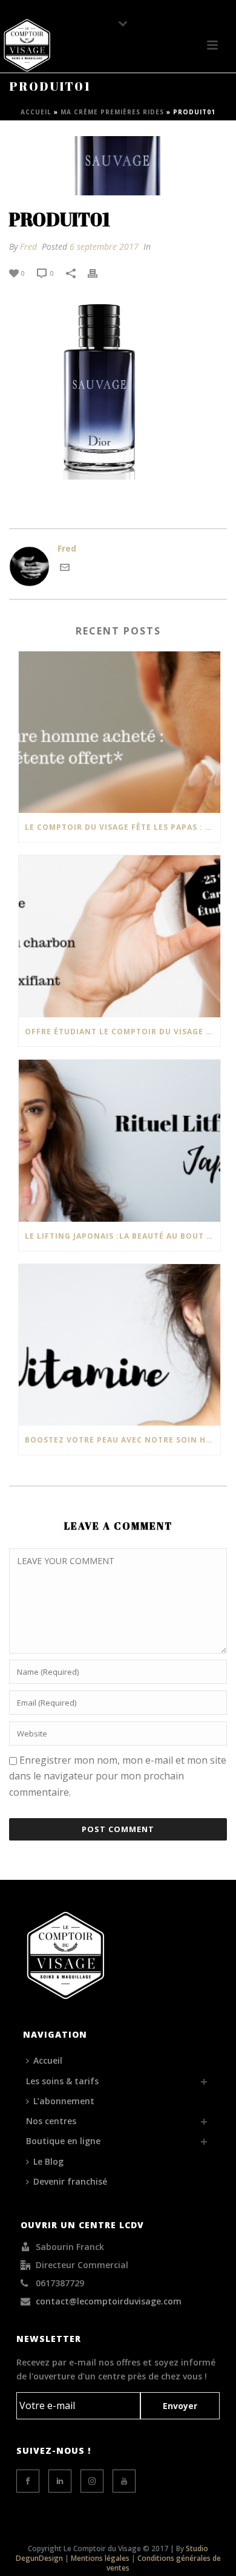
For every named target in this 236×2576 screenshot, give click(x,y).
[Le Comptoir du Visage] (27, 45)
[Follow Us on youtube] (124, 2481)
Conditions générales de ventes (164, 2563)
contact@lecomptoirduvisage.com (109, 2301)
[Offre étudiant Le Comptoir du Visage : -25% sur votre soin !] (120, 936)
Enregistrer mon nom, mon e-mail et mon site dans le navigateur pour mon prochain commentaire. (118, 1776)
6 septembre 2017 (104, 246)
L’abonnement (64, 2101)
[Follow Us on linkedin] (60, 2481)
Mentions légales (100, 2558)
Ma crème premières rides (112, 112)
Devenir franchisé (70, 2181)
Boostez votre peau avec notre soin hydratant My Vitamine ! (123, 1440)
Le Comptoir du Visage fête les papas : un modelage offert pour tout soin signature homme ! (123, 827)
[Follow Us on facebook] (28, 2481)
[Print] (99, 272)
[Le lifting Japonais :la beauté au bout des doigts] (120, 1141)
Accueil (36, 112)
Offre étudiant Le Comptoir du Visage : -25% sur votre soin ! (123, 1032)
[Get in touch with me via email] (65, 569)
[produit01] (118, 166)
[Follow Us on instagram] (92, 2481)
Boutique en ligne (63, 2141)
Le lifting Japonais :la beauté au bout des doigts (123, 1236)
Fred (28, 246)
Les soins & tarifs (62, 2081)
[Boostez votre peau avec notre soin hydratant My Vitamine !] (120, 1345)
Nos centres (51, 2121)
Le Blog (48, 2161)
